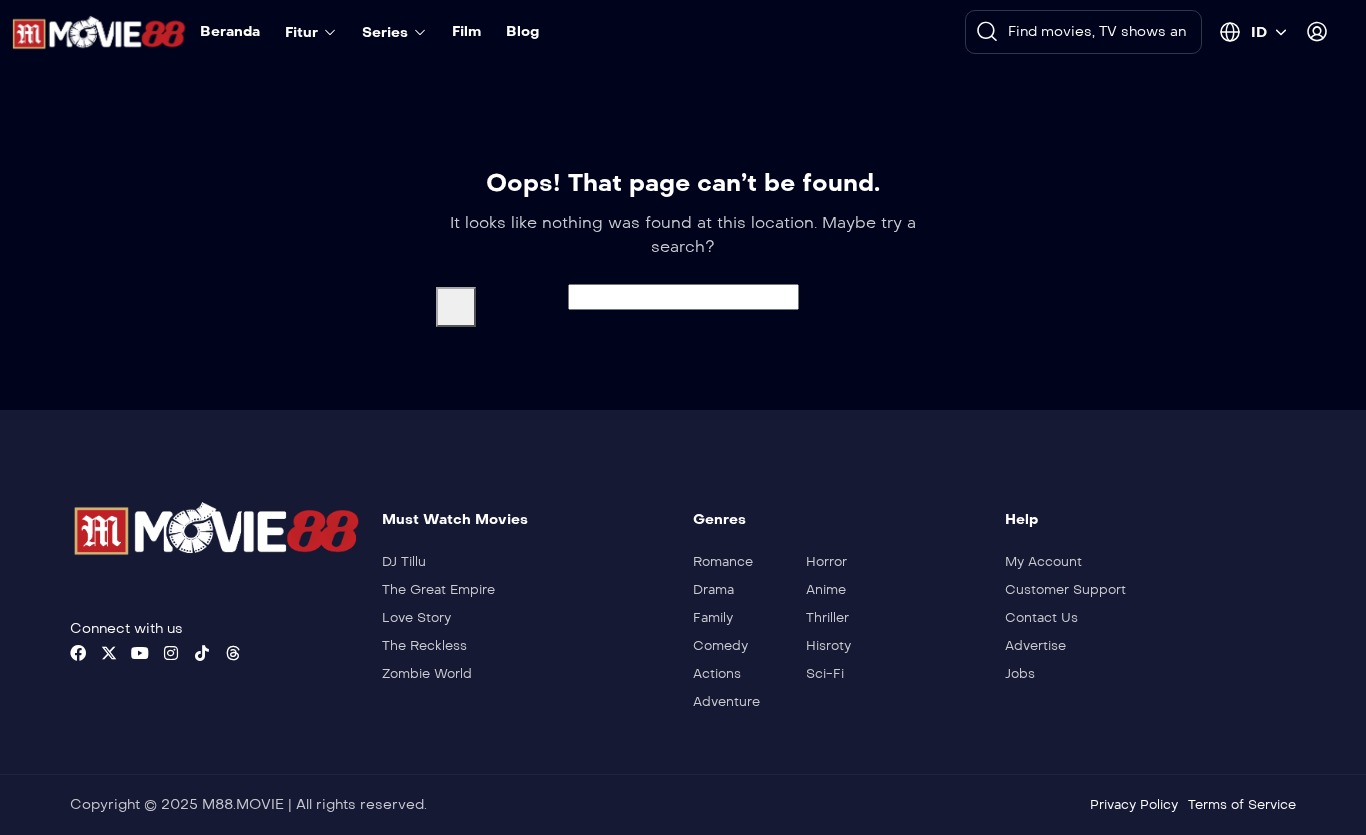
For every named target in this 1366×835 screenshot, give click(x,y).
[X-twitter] (109, 653)
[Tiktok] (202, 653)
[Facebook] (78, 653)
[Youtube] (140, 653)
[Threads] (233, 653)
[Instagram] (171, 653)
